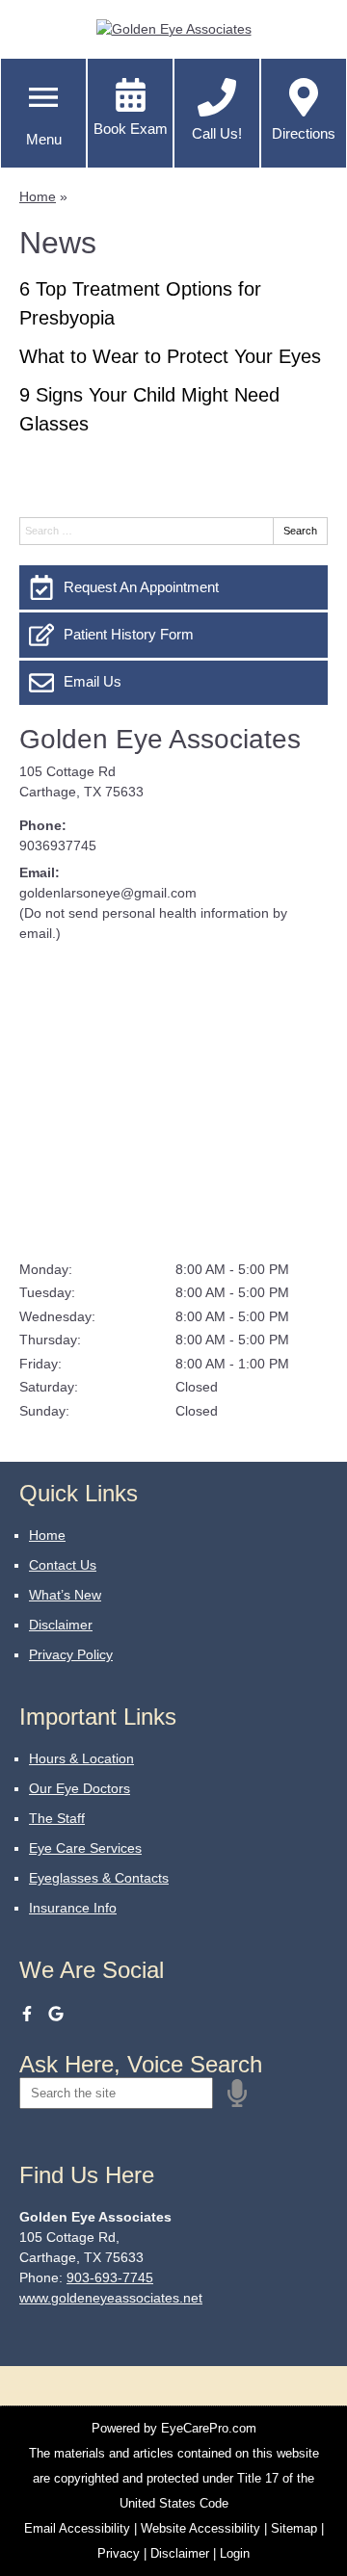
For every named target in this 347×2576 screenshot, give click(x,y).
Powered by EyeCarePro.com (174, 2428)
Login (235, 2553)
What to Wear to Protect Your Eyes (170, 356)
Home (38, 196)
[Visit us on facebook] (27, 2014)
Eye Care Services (85, 1848)
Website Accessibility (200, 2528)
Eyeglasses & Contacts (99, 1878)
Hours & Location (81, 1758)
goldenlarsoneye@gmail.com (108, 893)
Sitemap (294, 2528)
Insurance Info (73, 1908)
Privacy (119, 2553)
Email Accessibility (77, 2528)
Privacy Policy (71, 1654)
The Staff (57, 1818)
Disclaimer (61, 1625)
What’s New (65, 1595)
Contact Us (63, 1565)
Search (300, 531)
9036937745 (58, 846)
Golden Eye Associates (160, 739)
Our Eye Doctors (80, 1788)
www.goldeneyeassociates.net (111, 2298)
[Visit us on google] (56, 2014)
